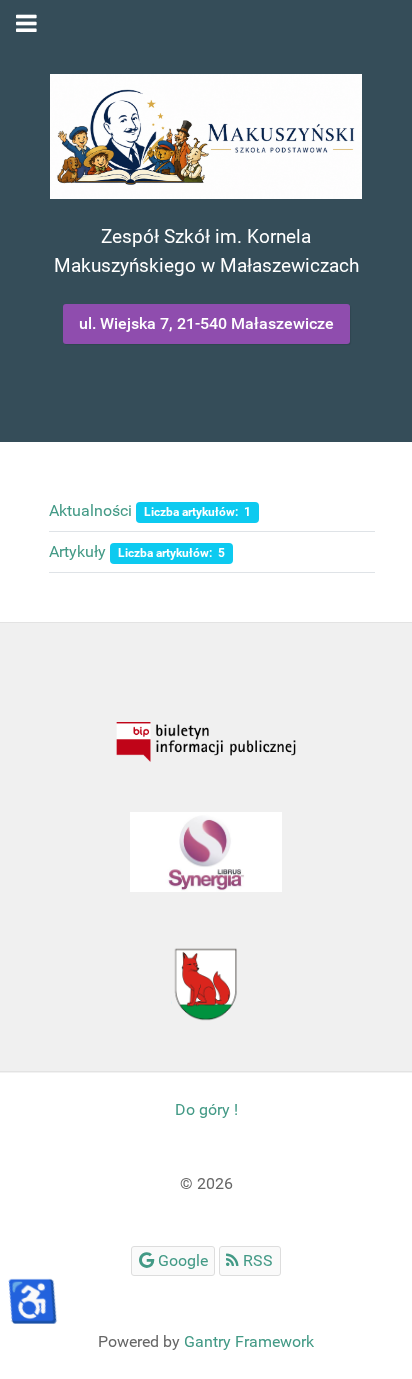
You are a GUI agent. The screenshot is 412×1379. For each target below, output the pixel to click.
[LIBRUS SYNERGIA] (206, 852)
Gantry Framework (249, 1341)
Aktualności (90, 510)
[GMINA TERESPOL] (206, 982)
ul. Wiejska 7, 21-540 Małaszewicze (206, 323)
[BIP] (206, 742)
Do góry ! (206, 1109)
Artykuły (77, 551)
